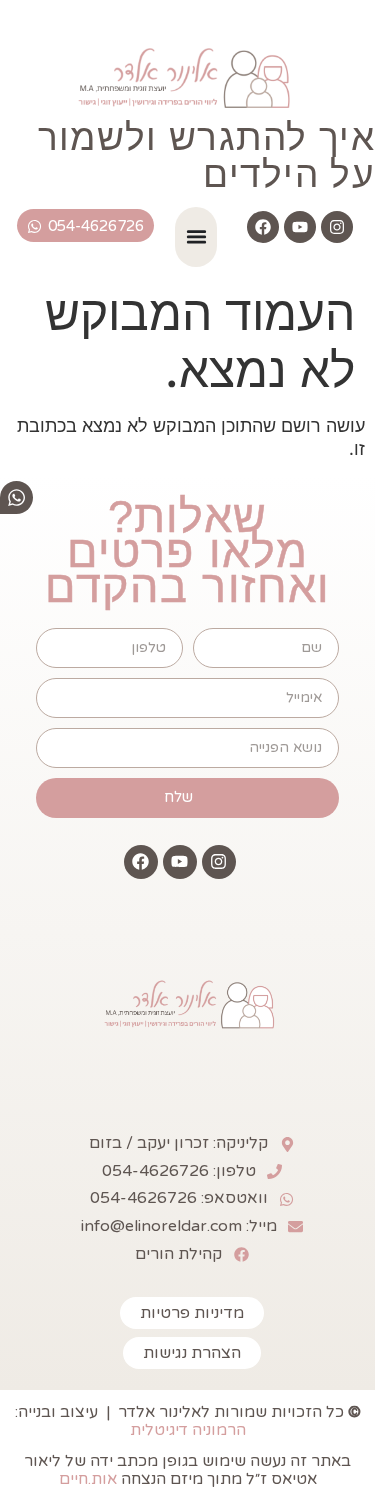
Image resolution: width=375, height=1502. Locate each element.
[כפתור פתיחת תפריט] (196, 236)
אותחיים (88, 1479)
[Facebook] (263, 227)
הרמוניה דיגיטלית (188, 1430)
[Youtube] (300, 227)
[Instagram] (337, 227)
